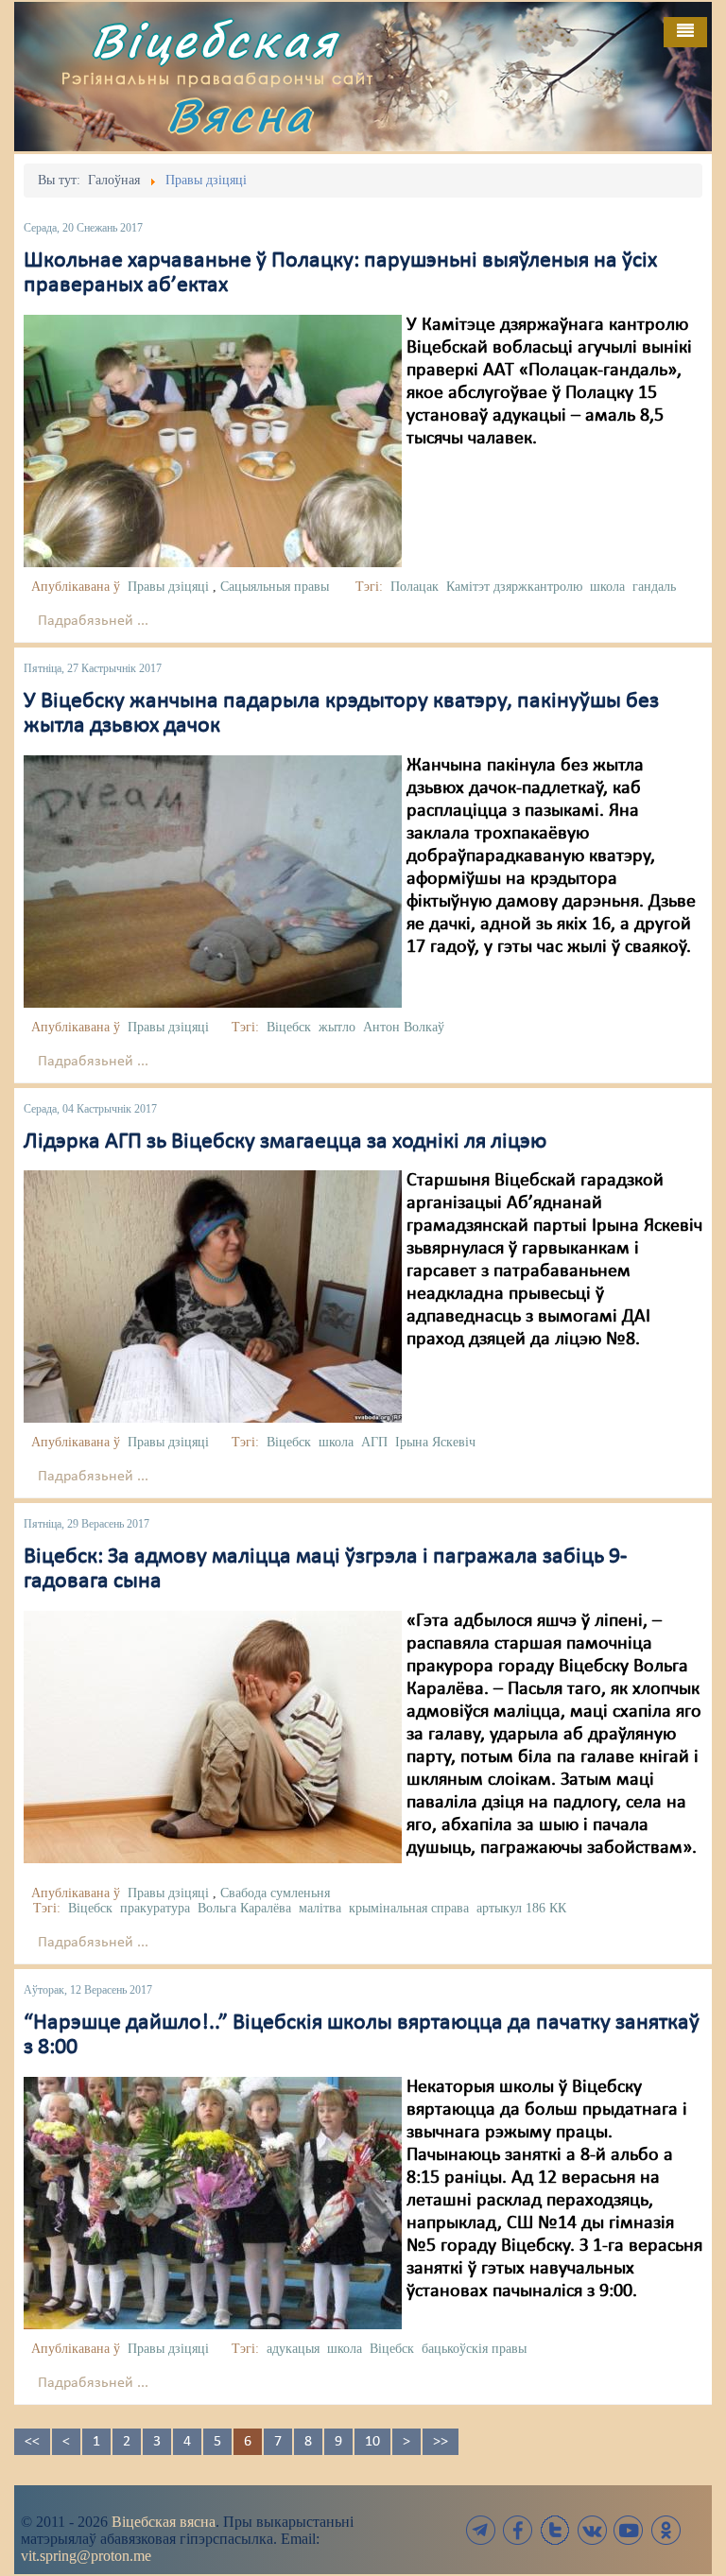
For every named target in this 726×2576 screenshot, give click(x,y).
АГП (374, 1442)
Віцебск (289, 1027)
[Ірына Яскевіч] (213, 1296)
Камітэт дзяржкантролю (514, 587)
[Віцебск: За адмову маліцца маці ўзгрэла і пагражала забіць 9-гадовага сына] (213, 1737)
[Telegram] (481, 2530)
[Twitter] (555, 2530)
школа (607, 587)
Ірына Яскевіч (435, 1442)
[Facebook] (518, 2530)
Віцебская (215, 40)
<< (32, 2442)
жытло (337, 1027)
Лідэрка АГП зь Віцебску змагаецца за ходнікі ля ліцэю (285, 1142)
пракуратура (155, 1908)
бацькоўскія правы (474, 2349)
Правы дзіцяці (168, 587)
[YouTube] (629, 2530)
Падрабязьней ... (93, 621)
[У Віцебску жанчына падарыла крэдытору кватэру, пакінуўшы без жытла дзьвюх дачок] (213, 881)
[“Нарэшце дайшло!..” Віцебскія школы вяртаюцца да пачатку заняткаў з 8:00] (213, 2203)
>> (441, 2442)
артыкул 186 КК (521, 1908)
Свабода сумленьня (275, 1893)
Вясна (240, 115)
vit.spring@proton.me (86, 2556)
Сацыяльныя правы (275, 587)
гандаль (654, 587)
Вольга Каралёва (244, 1908)
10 (372, 2442)
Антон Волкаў (404, 1027)
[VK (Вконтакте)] (592, 2530)
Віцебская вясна (164, 2522)
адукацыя (293, 2349)
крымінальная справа (409, 1908)
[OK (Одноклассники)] (665, 2530)
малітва (320, 1908)
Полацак (415, 587)
